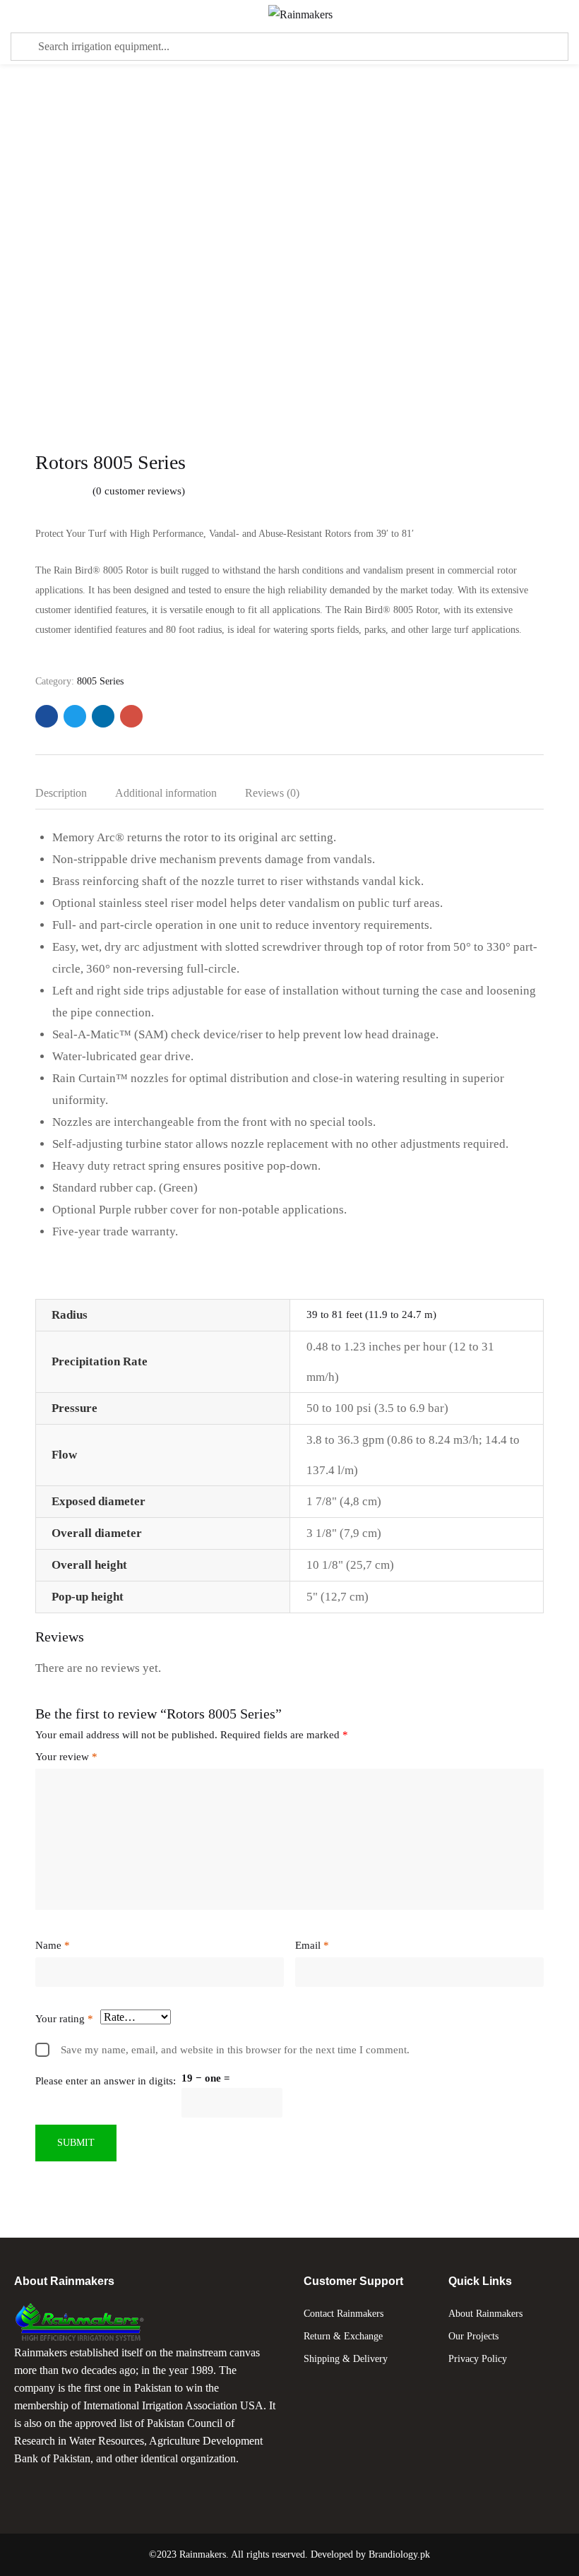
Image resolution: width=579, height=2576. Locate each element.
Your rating (64, 2019)
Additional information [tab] (166, 793)
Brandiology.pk (399, 2554)
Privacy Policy (478, 2359)
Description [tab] (61, 793)
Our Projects (473, 2336)
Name (53, 1945)
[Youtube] (84, 2485)
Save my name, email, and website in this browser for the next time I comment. (235, 2050)
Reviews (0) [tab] (272, 793)
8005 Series (100, 681)
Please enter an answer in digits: (106, 2081)
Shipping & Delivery (346, 2359)
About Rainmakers (485, 2314)
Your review (66, 1757)
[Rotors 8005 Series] (47, 716)
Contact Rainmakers (344, 2314)
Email (312, 1945)
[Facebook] (32, 2485)
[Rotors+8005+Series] (75, 716)
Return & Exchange (343, 2336)
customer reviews (139, 491)
